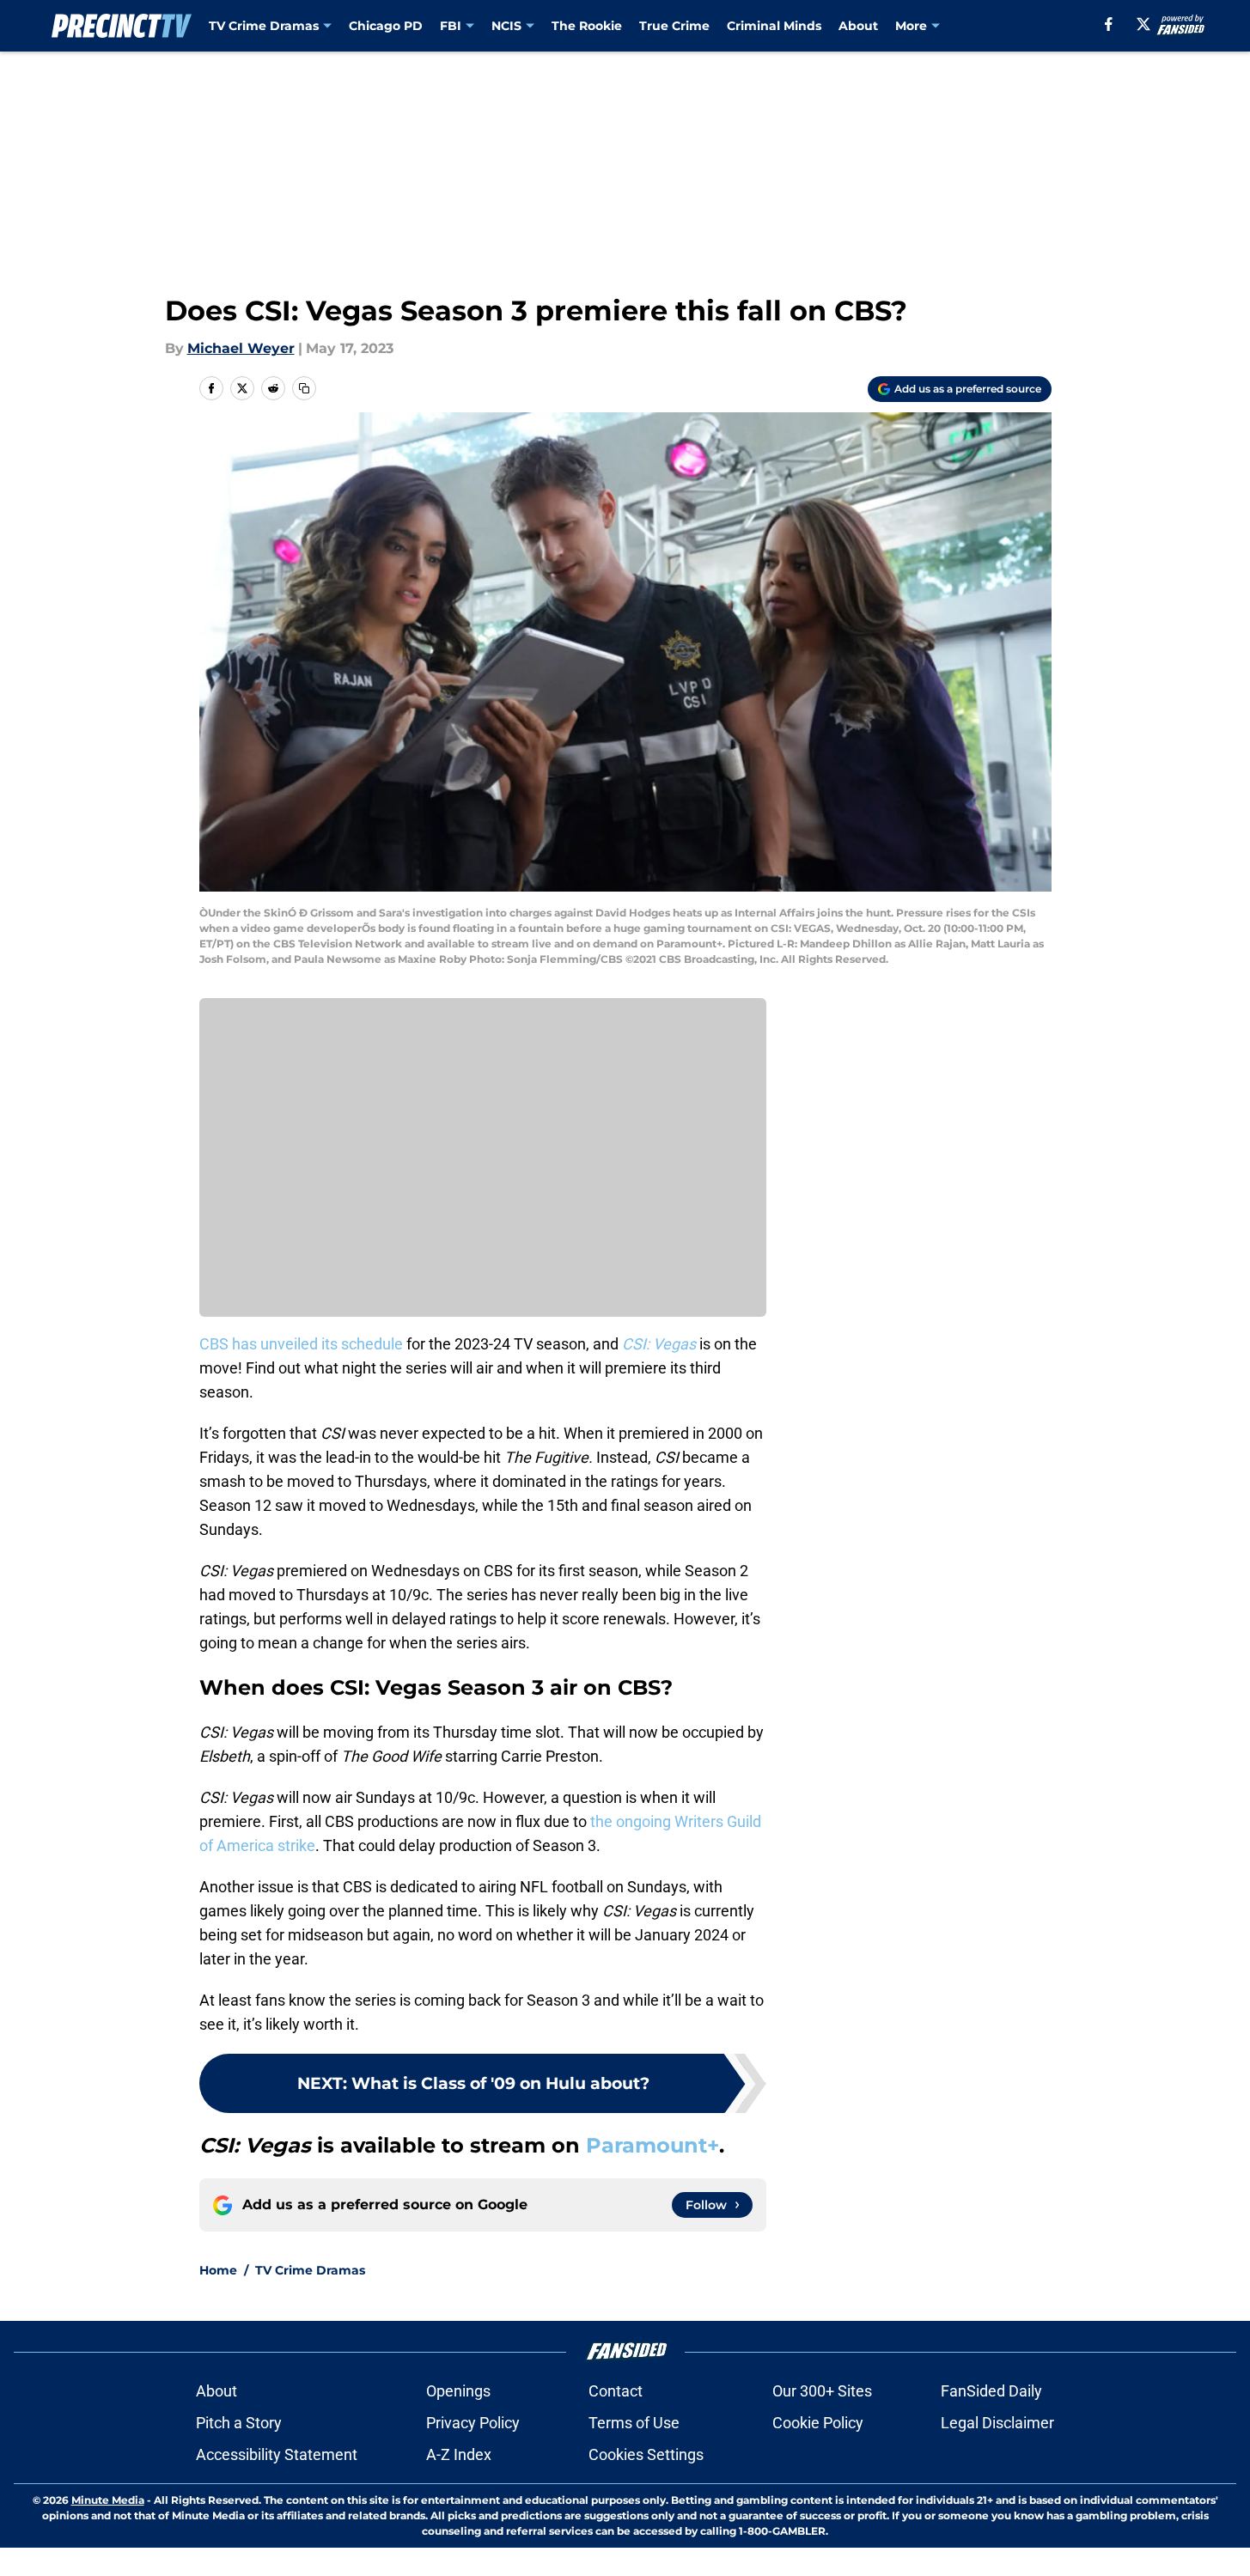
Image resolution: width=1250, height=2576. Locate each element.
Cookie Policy (818, 2423)
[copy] (304, 388)
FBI (451, 26)
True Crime (674, 26)
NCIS (506, 26)
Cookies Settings (646, 2454)
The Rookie (587, 26)
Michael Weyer (241, 348)
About (858, 26)
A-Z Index (459, 2454)
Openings (458, 2391)
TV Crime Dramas (264, 26)
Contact (616, 2391)
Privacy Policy (473, 2423)
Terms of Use (634, 2423)
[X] (1143, 24)
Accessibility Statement (277, 2454)
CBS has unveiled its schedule (301, 1344)
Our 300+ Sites (822, 2391)
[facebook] (1109, 24)
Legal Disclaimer (997, 2423)
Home (218, 2270)
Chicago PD (386, 26)
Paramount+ (652, 2145)
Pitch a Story (239, 2423)
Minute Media (108, 2500)
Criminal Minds (774, 26)
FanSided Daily (991, 2391)
